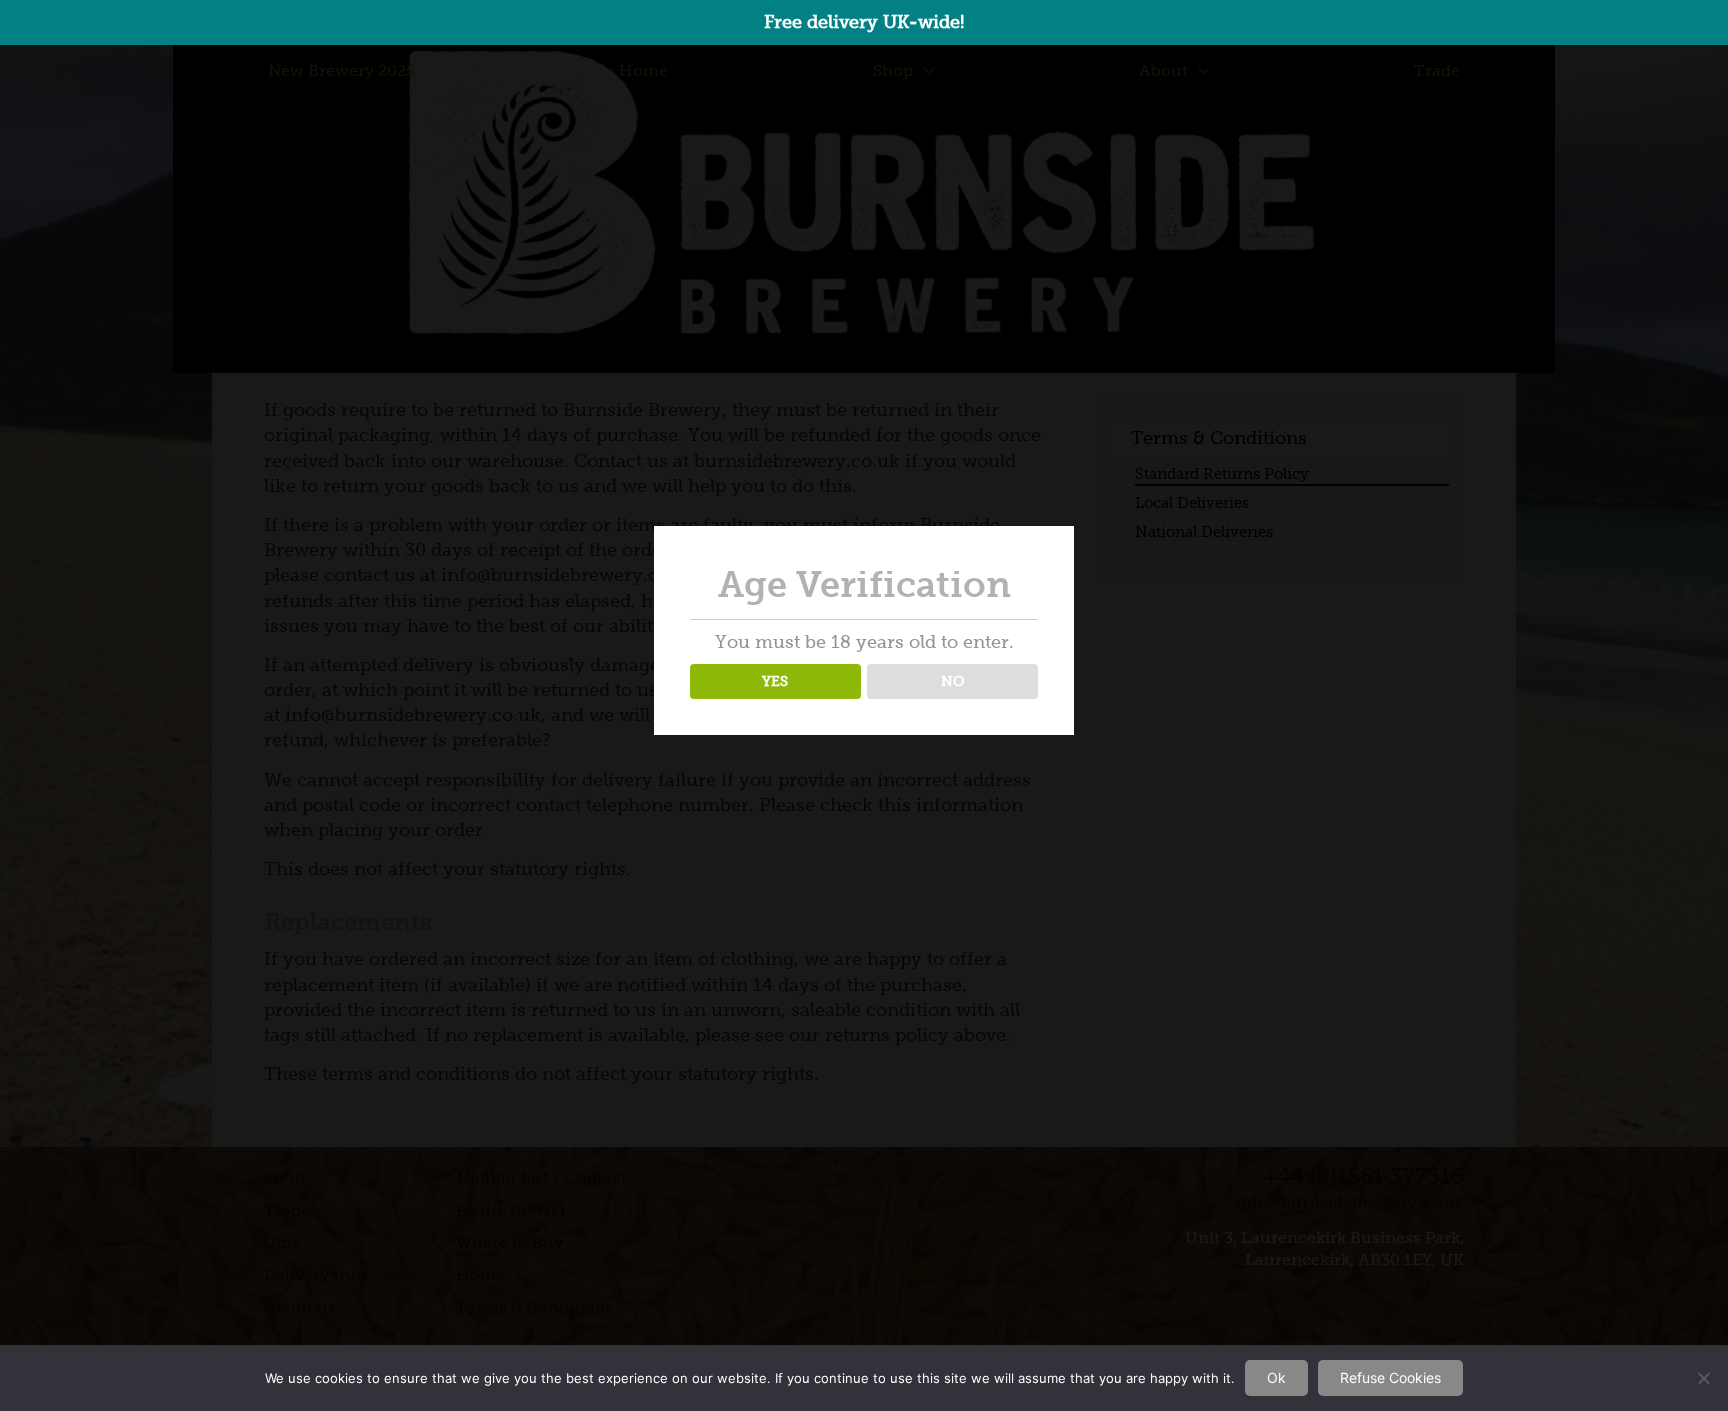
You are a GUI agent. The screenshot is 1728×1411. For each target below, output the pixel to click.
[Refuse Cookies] (1703, 1378)
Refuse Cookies (1390, 1377)
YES (775, 681)
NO (953, 681)
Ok (1276, 1377)
